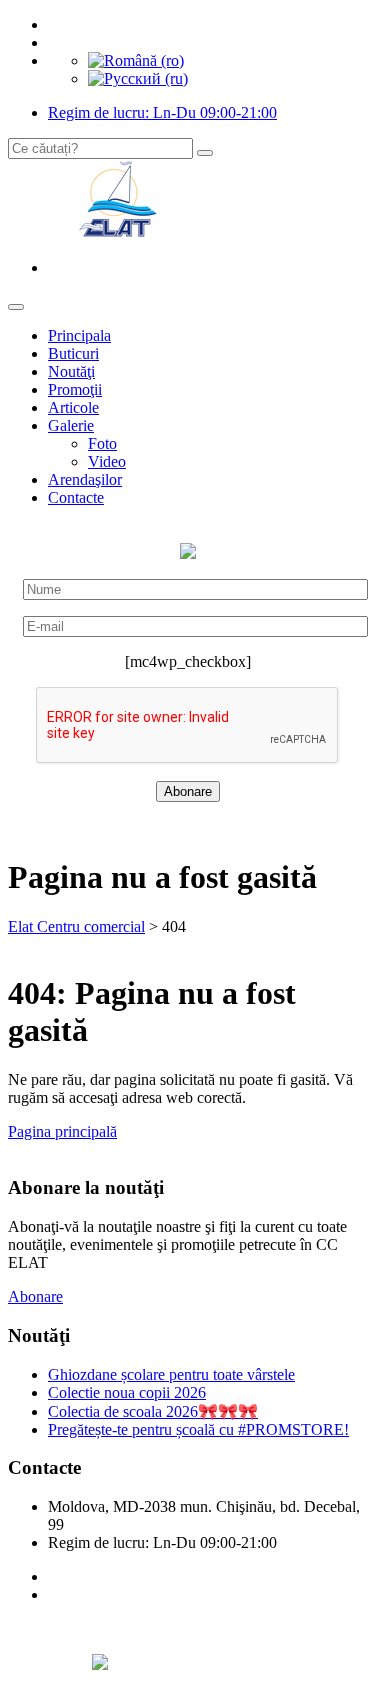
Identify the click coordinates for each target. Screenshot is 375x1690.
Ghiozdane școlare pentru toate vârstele (171, 1374)
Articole (73, 407)
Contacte (76, 497)
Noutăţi (71, 371)
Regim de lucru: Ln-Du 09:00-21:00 (162, 112)
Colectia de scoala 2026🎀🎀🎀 (153, 1411)
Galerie (71, 425)
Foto (102, 443)
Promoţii (75, 389)
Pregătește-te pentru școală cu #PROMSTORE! (198, 1429)
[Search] (205, 153)
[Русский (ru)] (138, 78)
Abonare (35, 1296)
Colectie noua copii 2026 (127, 1392)
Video (107, 461)
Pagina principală (62, 1131)
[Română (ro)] (136, 60)
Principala (79, 335)
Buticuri (73, 353)
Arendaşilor (85, 479)
